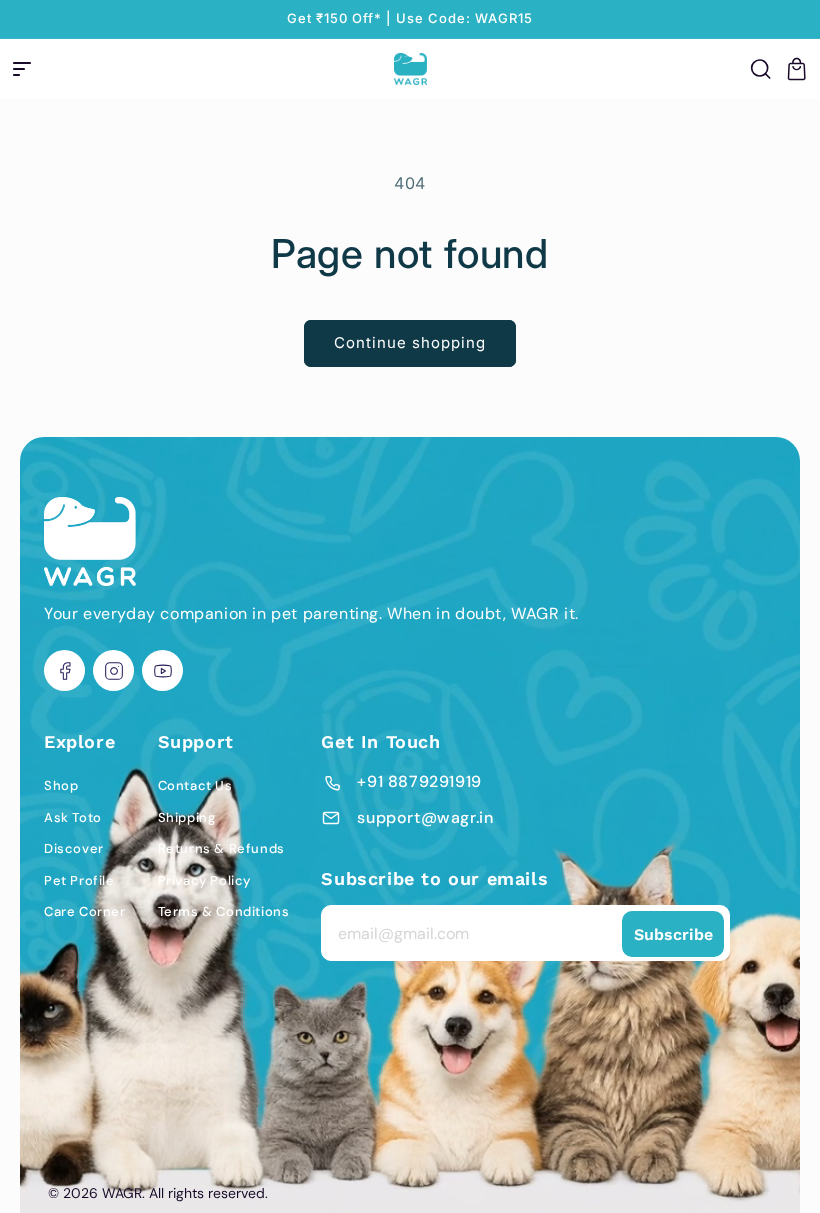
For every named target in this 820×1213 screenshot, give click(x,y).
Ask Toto (73, 817)
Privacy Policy (204, 880)
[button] (22, 69)
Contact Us (195, 785)
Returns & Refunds (221, 848)
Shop (61, 785)
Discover (74, 848)
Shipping (187, 817)
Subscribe (673, 934)
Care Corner (85, 911)
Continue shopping (410, 342)
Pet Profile (79, 880)
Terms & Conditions (224, 911)
